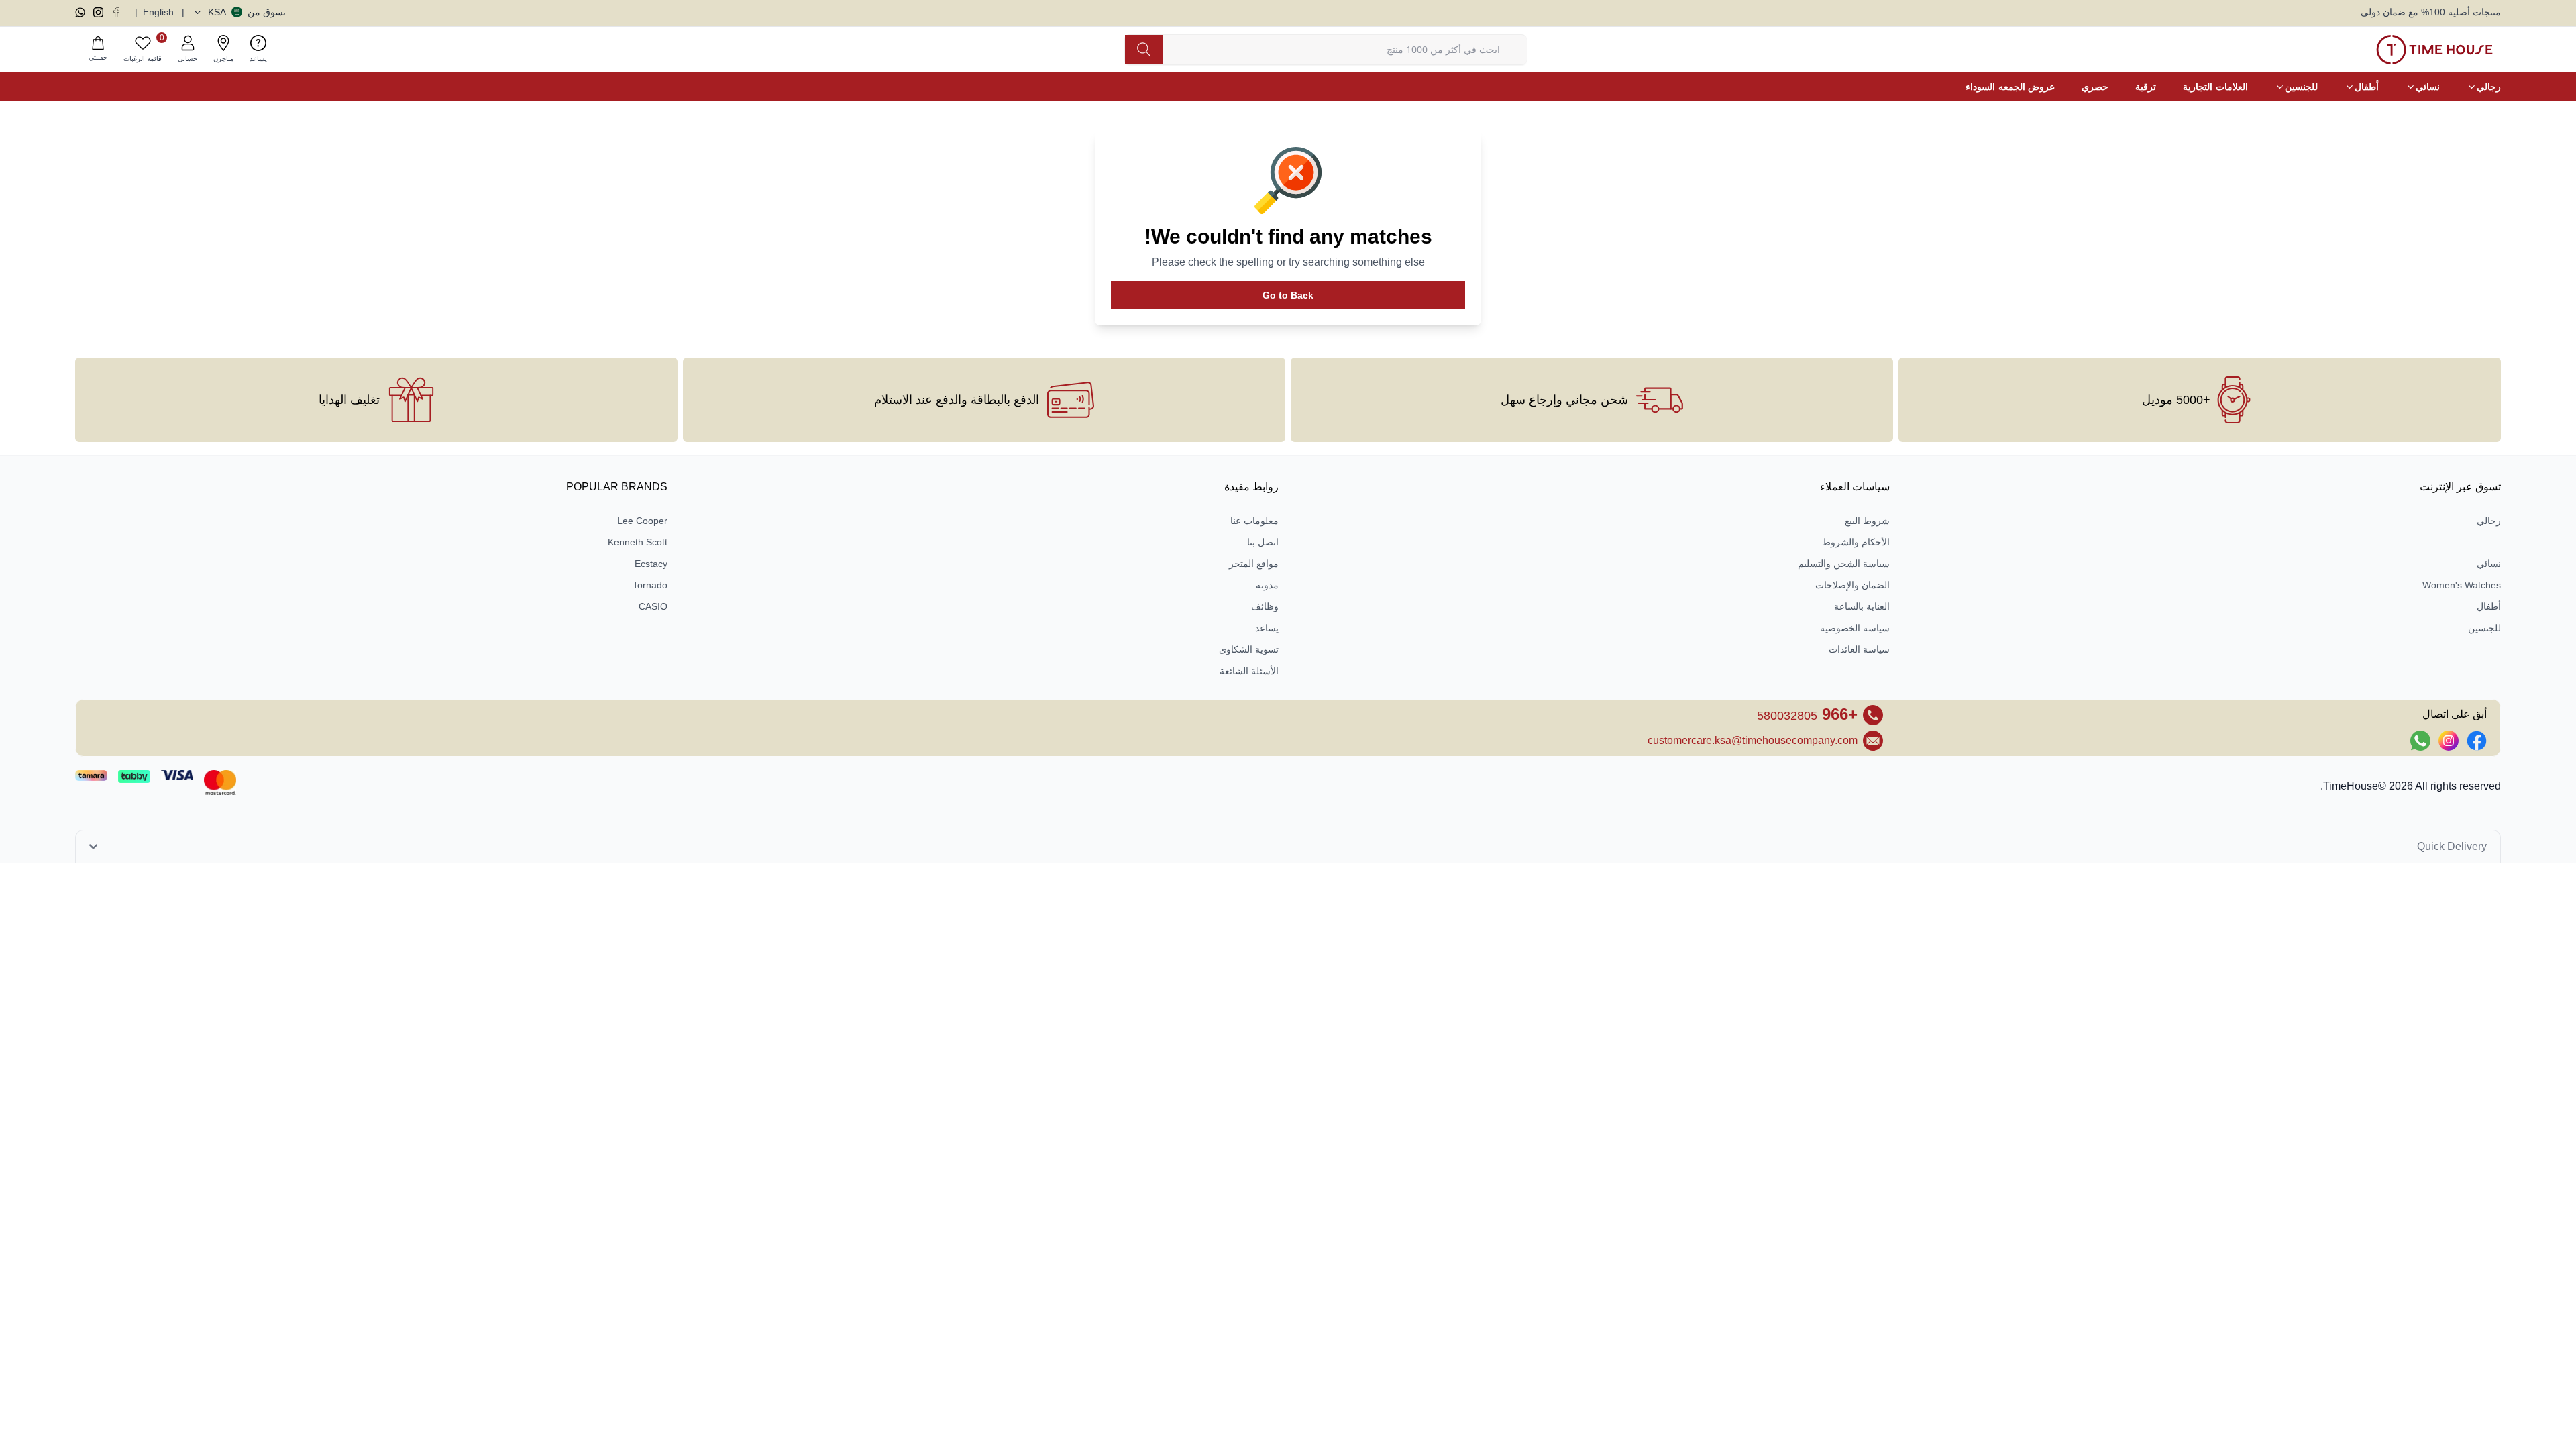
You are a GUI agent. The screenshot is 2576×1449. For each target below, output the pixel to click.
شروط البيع (1867, 521)
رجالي (2489, 521)
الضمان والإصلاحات (1853, 585)
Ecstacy (651, 563)
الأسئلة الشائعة (1249, 671)
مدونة (1267, 585)
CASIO (653, 606)
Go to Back (1288, 295)
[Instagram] (98, 12)
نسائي (2489, 563)
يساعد (1267, 628)
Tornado (650, 585)
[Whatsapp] (80, 12)
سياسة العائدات (1859, 649)
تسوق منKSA (247, 12)
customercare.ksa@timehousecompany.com (1753, 740)
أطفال (2489, 606)
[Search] (1144, 50)
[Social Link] (2477, 741)
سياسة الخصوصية (1855, 628)
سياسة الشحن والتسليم (1844, 563)
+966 (1807, 714)
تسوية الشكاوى (1249, 649)
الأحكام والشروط (1856, 542)
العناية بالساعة (1862, 606)
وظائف (1265, 606)
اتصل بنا (1263, 542)
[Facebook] (116, 12)
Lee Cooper (642, 521)
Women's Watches (2462, 585)
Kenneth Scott (638, 542)
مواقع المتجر (1254, 563)
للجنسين (2484, 628)
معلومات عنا (1254, 521)
